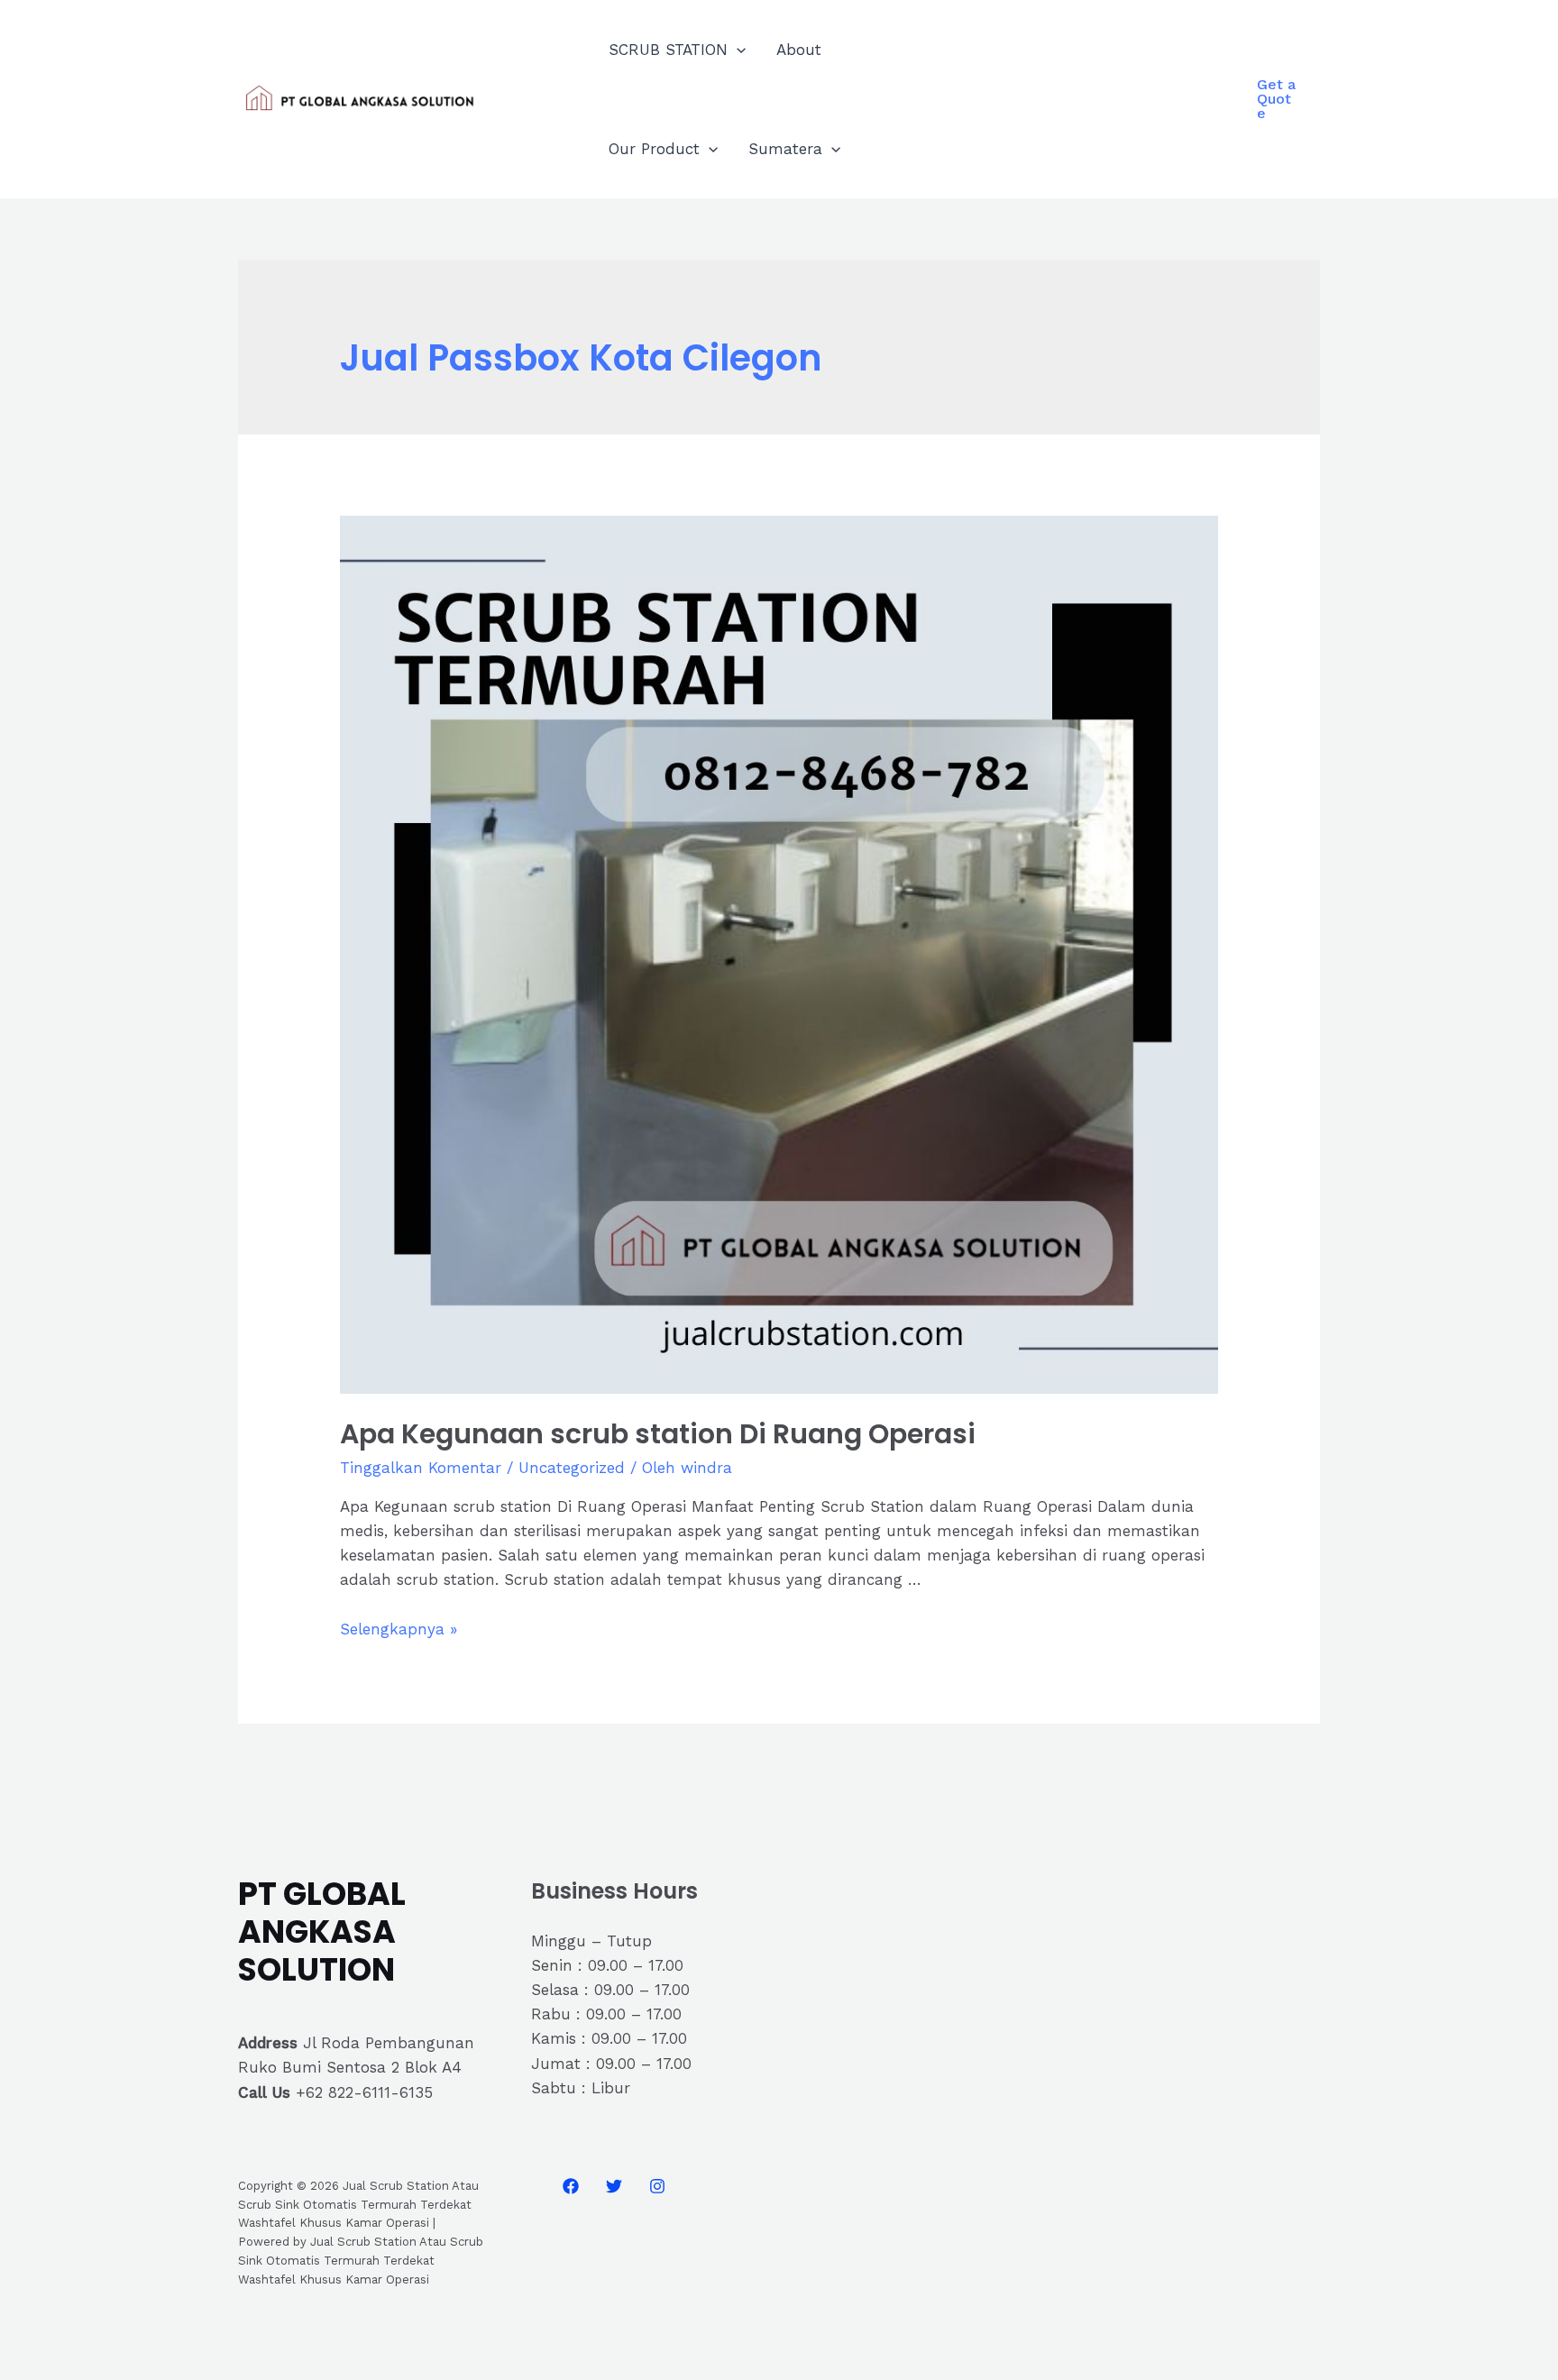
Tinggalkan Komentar (421, 1468)
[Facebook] (571, 2186)
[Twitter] (614, 2186)
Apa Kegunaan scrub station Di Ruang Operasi (658, 1434)
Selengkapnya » (399, 1629)
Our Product (654, 149)
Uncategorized (572, 1468)
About (799, 50)
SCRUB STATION (668, 50)
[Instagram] (657, 2186)
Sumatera (785, 149)
